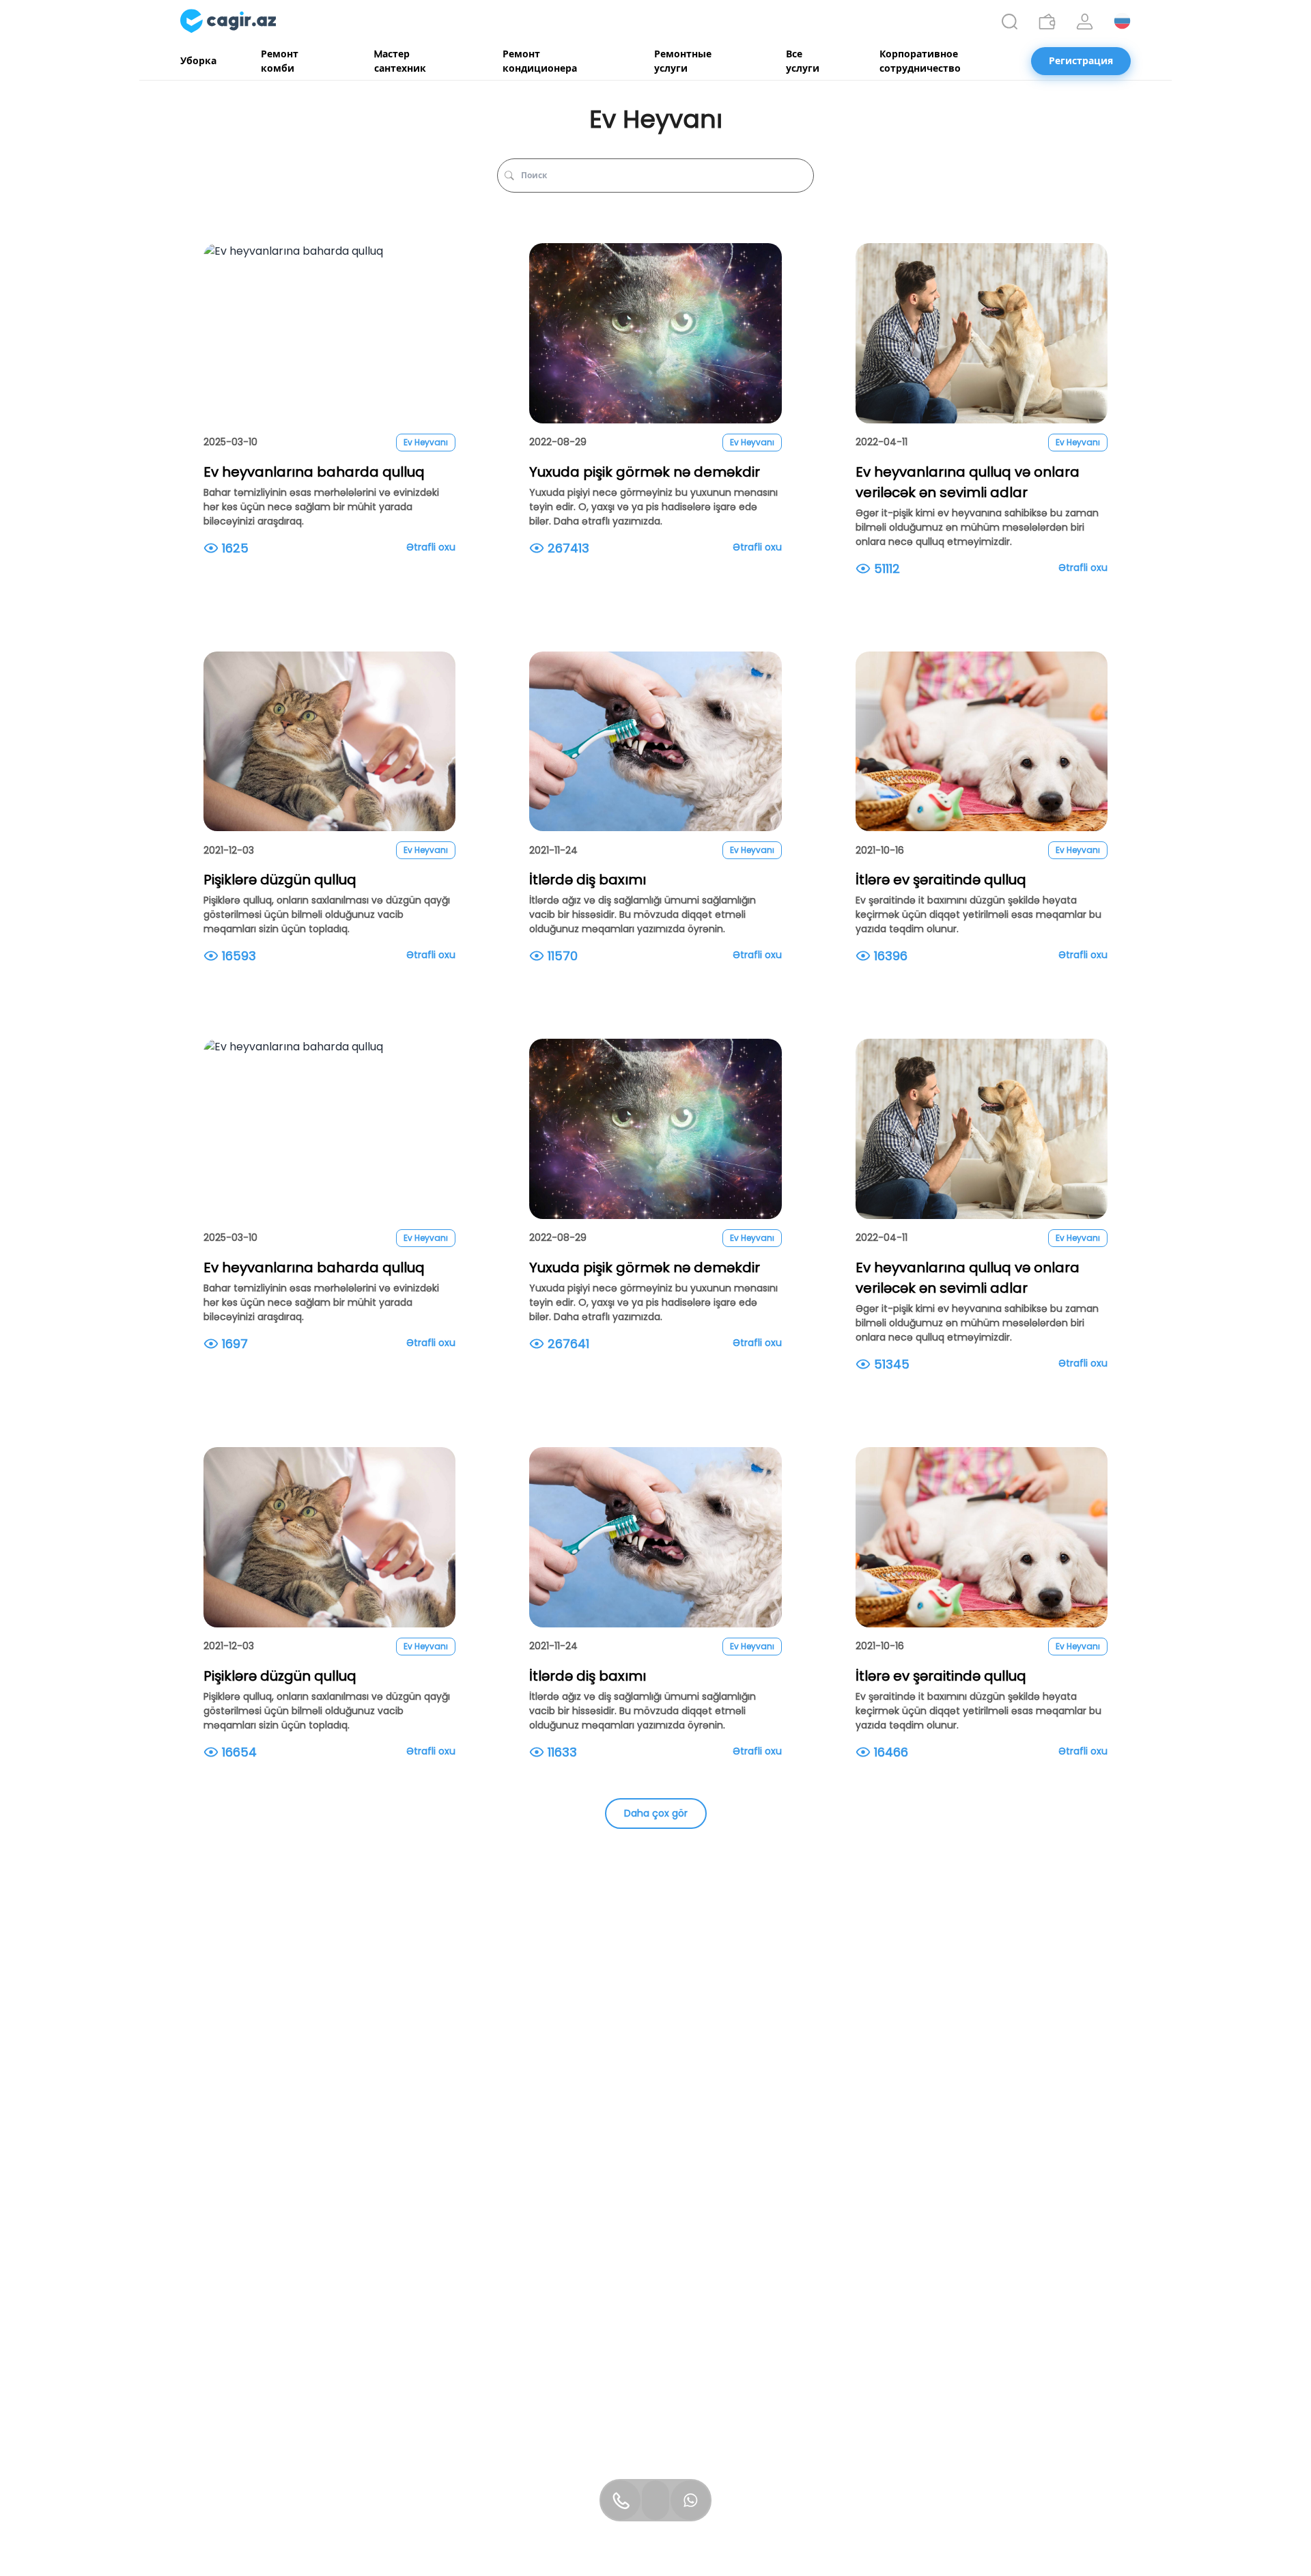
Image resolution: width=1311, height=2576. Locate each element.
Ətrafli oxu (431, 547)
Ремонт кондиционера (540, 61)
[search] (1010, 22)
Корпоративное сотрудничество (920, 61)
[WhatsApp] (690, 2500)
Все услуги (803, 61)
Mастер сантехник (400, 61)
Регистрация (1081, 61)
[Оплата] (1047, 22)
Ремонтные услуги (683, 61)
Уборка (198, 61)
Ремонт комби (280, 61)
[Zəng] (621, 2500)
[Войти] (1085, 22)
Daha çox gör (656, 1813)
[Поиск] (1010, 22)
